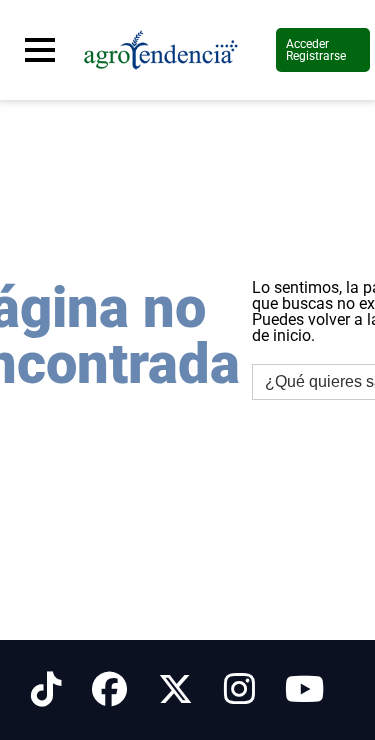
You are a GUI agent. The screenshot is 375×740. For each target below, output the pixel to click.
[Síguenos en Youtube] (304, 690)
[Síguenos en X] (175, 690)
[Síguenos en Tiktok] (46, 690)
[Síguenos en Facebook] (109, 690)
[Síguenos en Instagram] (239, 690)
